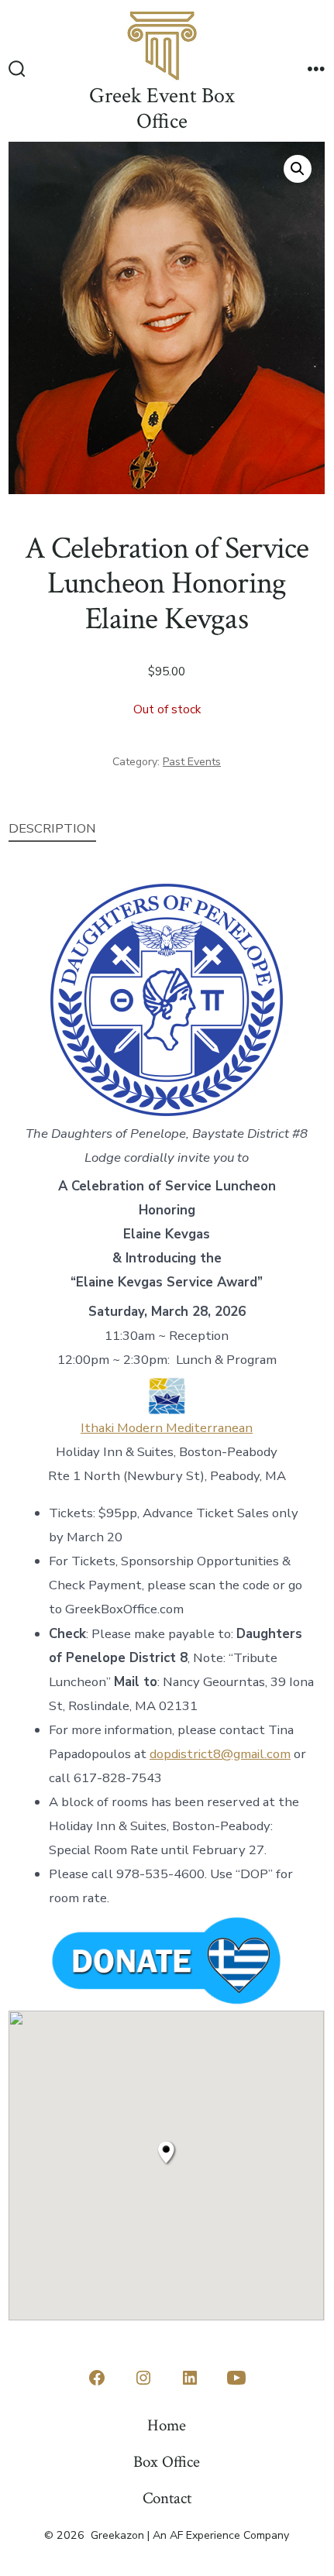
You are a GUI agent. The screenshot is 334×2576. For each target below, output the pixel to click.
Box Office (167, 2462)
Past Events (192, 762)
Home (167, 2425)
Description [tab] (52, 828)
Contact (167, 2498)
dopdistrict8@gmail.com (220, 1754)
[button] (298, 169)
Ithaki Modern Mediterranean (167, 1428)
